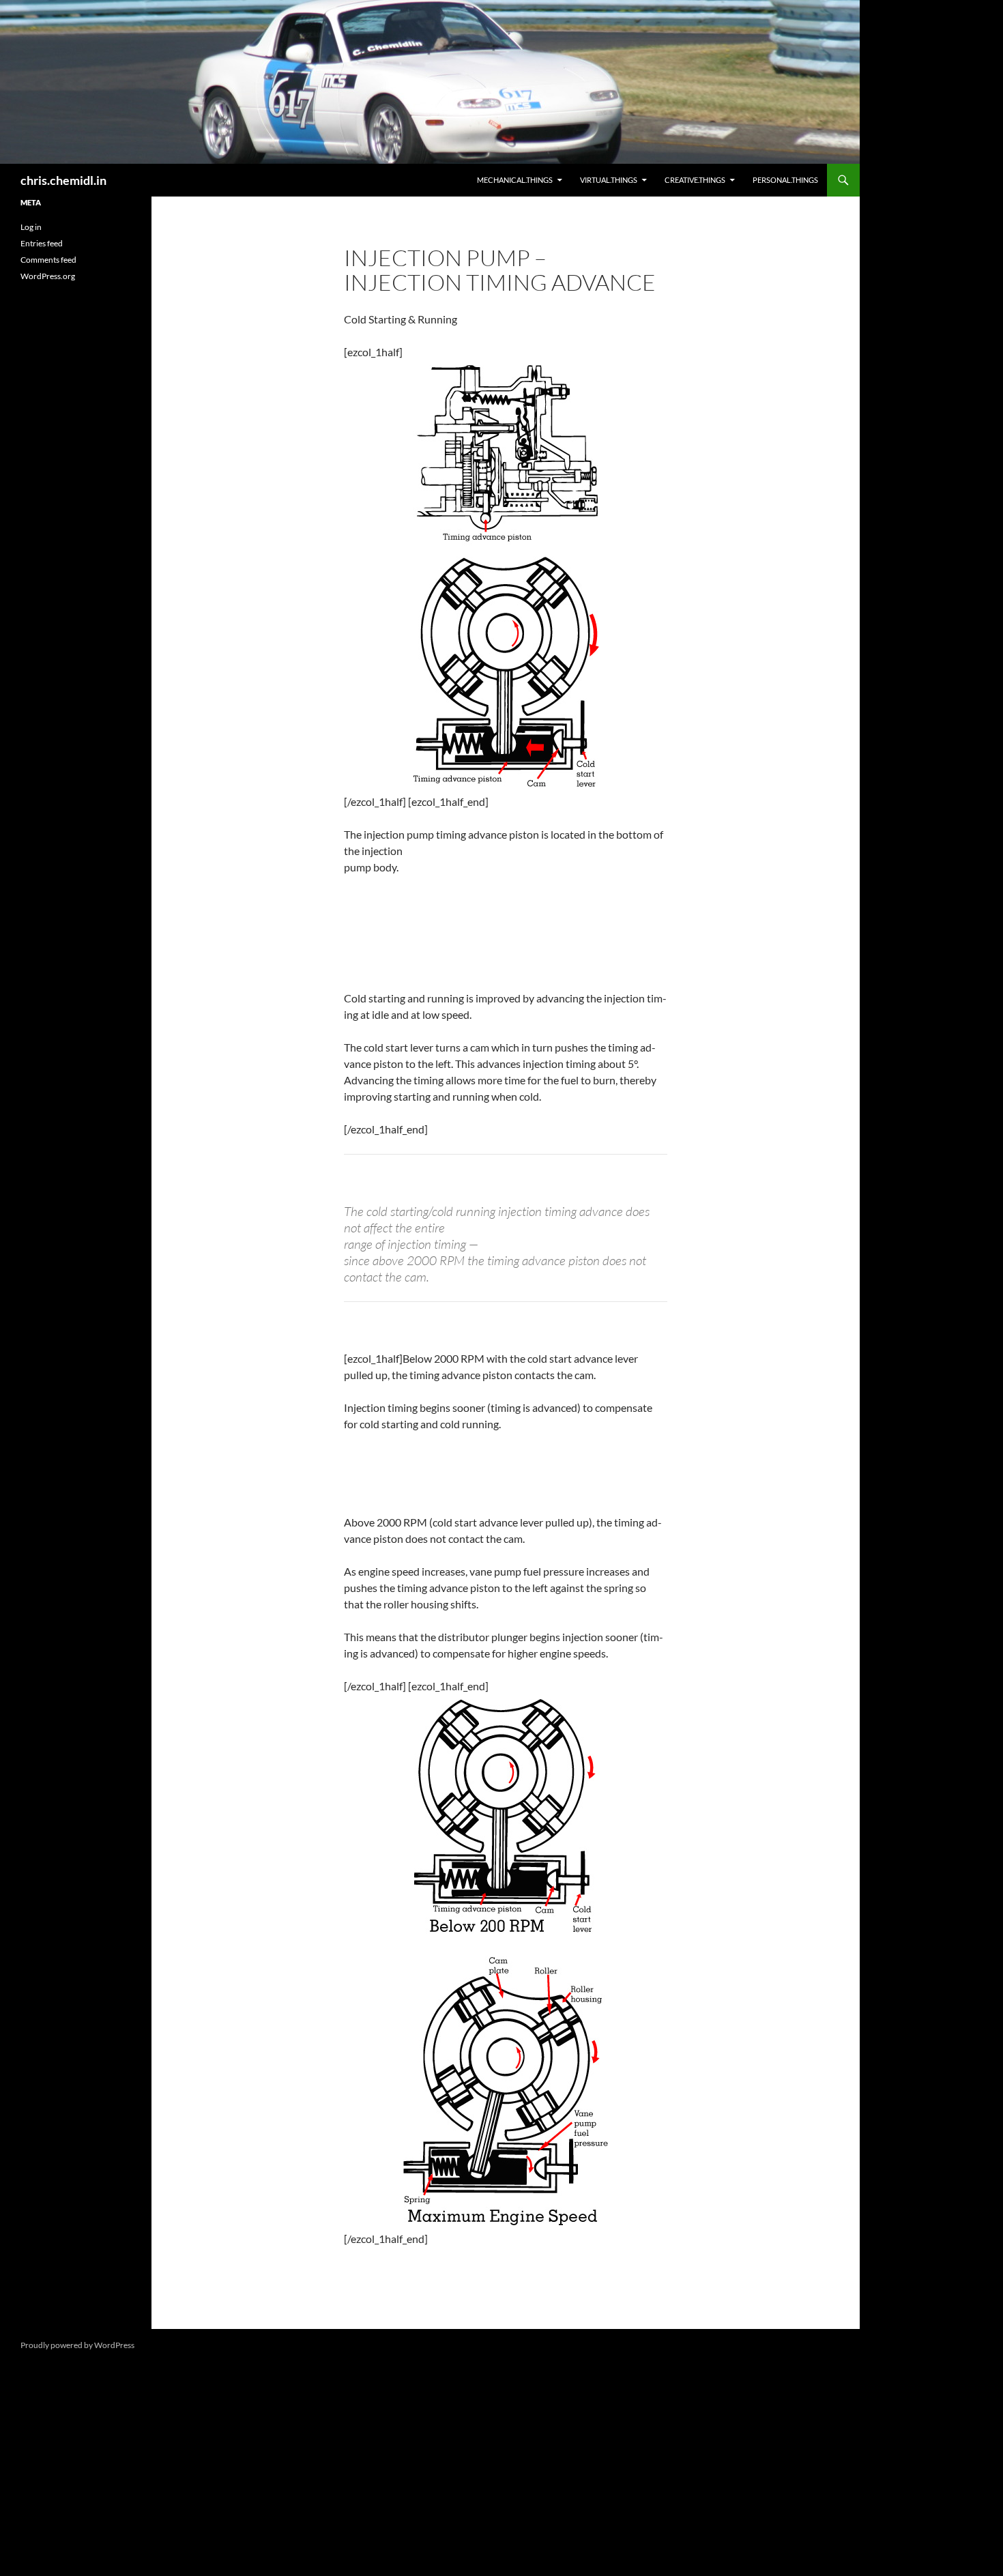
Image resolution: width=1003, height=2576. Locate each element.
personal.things (785, 180)
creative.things (695, 180)
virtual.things (609, 180)
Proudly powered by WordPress (77, 2345)
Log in (31, 227)
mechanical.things (515, 180)
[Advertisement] (76, 520)
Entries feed (42, 243)
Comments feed (48, 260)
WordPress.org (48, 276)
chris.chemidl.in (63, 180)
